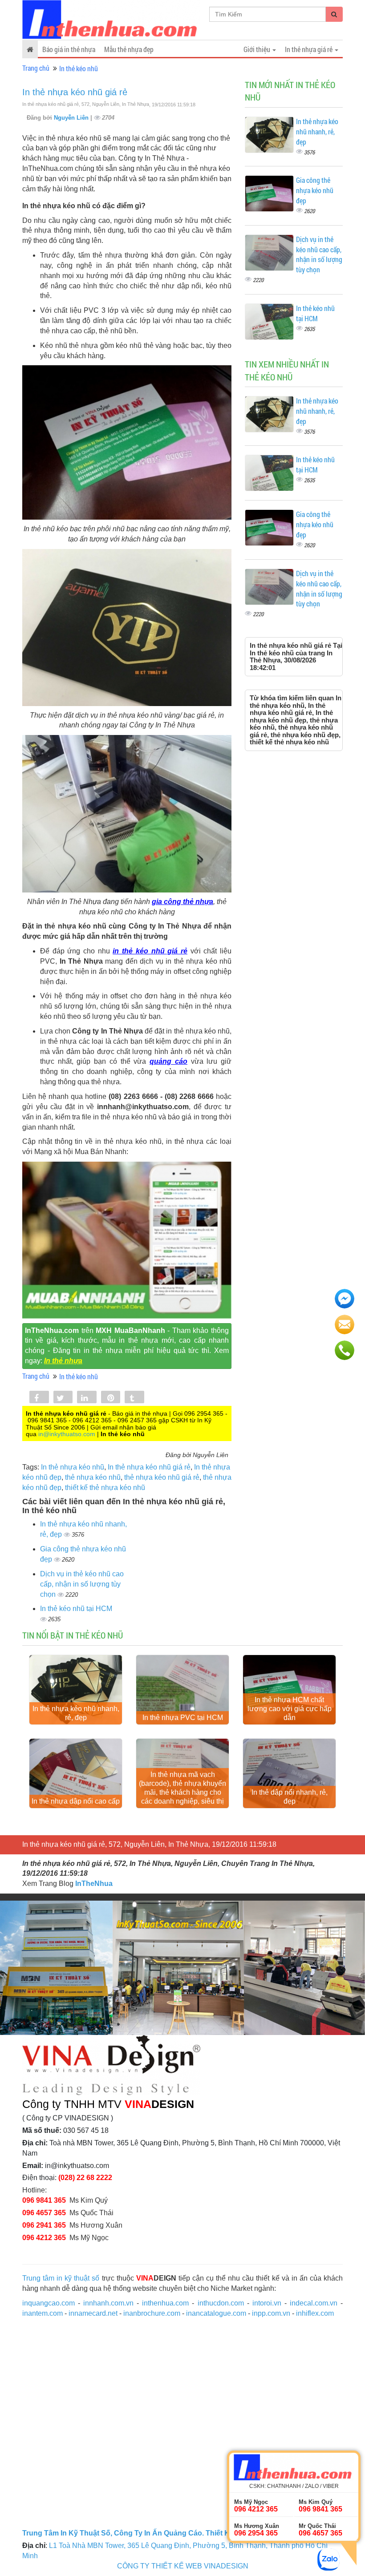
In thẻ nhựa (63, 1361)
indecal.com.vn (314, 2303)
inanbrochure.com (152, 2313)
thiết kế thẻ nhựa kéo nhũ (105, 1488)
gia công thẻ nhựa (182, 902)
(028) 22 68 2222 (85, 2178)
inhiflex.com (315, 2313)
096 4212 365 (44, 2238)
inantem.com (43, 2313)
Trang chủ (36, 68)
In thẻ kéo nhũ (79, 68)
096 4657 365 (44, 2213)
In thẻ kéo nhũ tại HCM (76, 1609)
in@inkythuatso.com (67, 1434)
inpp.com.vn (271, 2313)
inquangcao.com (49, 2303)
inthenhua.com (165, 2303)
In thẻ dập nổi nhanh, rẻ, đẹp (290, 1797)
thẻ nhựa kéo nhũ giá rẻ (162, 1477)
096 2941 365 (44, 2225)
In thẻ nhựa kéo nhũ (73, 1467)
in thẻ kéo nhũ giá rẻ (150, 951)
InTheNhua (94, 1884)
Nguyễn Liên (72, 118)
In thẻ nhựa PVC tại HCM (183, 1718)
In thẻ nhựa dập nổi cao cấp (76, 1801)
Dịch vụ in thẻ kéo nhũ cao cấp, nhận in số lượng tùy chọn (82, 1584)
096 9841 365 (44, 2200)
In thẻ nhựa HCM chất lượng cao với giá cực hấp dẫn (290, 1709)
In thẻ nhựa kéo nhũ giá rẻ (75, 92)
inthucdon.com (221, 2303)
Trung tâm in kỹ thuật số (61, 2278)
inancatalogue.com (216, 2313)
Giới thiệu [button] (258, 49)
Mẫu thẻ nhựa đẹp (129, 49)
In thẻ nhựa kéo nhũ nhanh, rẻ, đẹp (317, 131)
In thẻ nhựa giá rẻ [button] (309, 49)
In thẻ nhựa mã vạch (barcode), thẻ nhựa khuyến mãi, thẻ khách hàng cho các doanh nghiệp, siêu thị (182, 1788)
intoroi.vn (267, 2303)
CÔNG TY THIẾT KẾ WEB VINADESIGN (183, 2566)
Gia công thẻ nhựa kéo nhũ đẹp (315, 190)
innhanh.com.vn (108, 2303)
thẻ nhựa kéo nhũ (93, 1477)
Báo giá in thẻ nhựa (69, 49)
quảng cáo (168, 1061)
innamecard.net (93, 2313)
